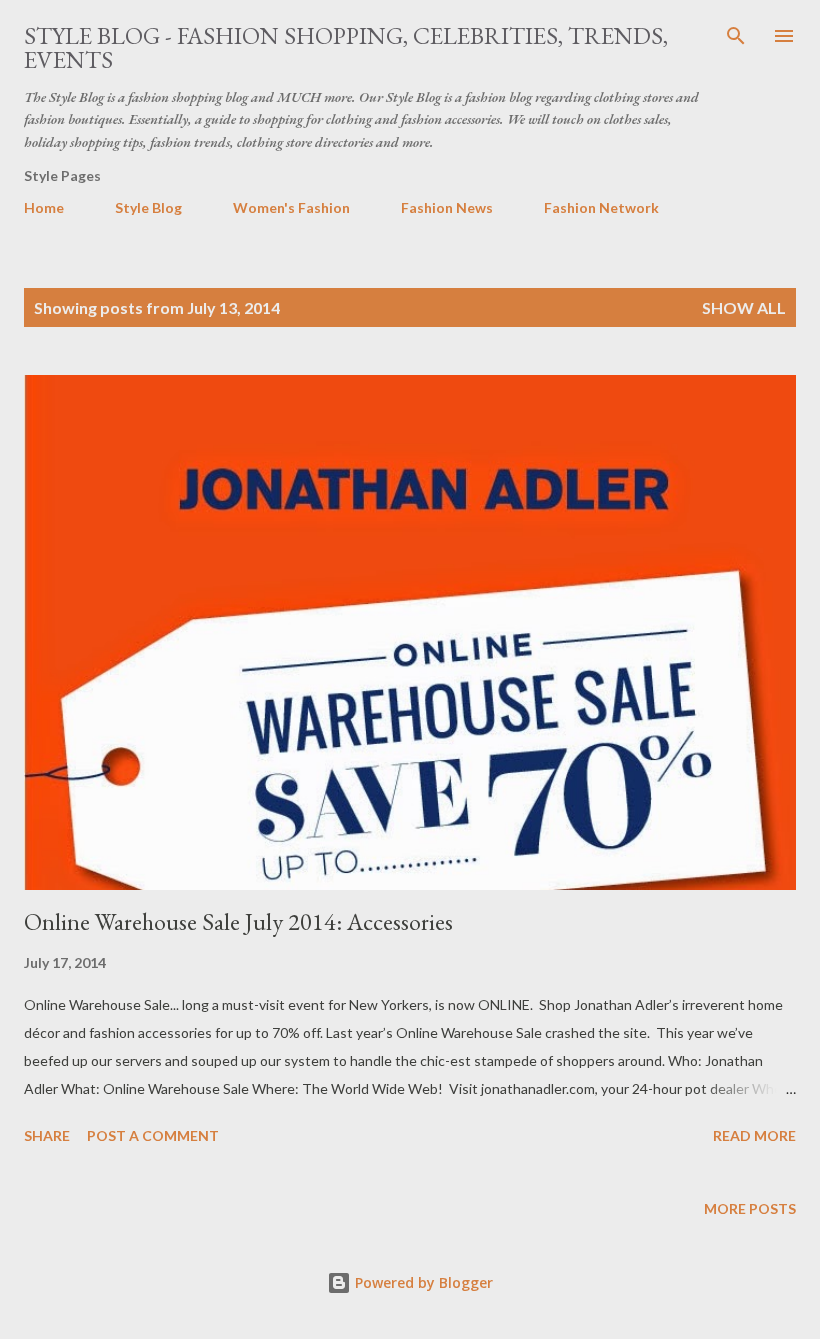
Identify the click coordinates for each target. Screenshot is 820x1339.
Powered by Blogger (422, 1282)
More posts (750, 1208)
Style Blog (148, 207)
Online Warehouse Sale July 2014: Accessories (238, 921)
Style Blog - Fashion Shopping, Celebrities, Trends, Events (346, 47)
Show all (744, 307)
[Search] (736, 36)
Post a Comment (153, 1135)
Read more (754, 1135)
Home (44, 207)
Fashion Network (601, 207)
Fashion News (447, 207)
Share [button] (47, 1135)
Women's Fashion (291, 207)
